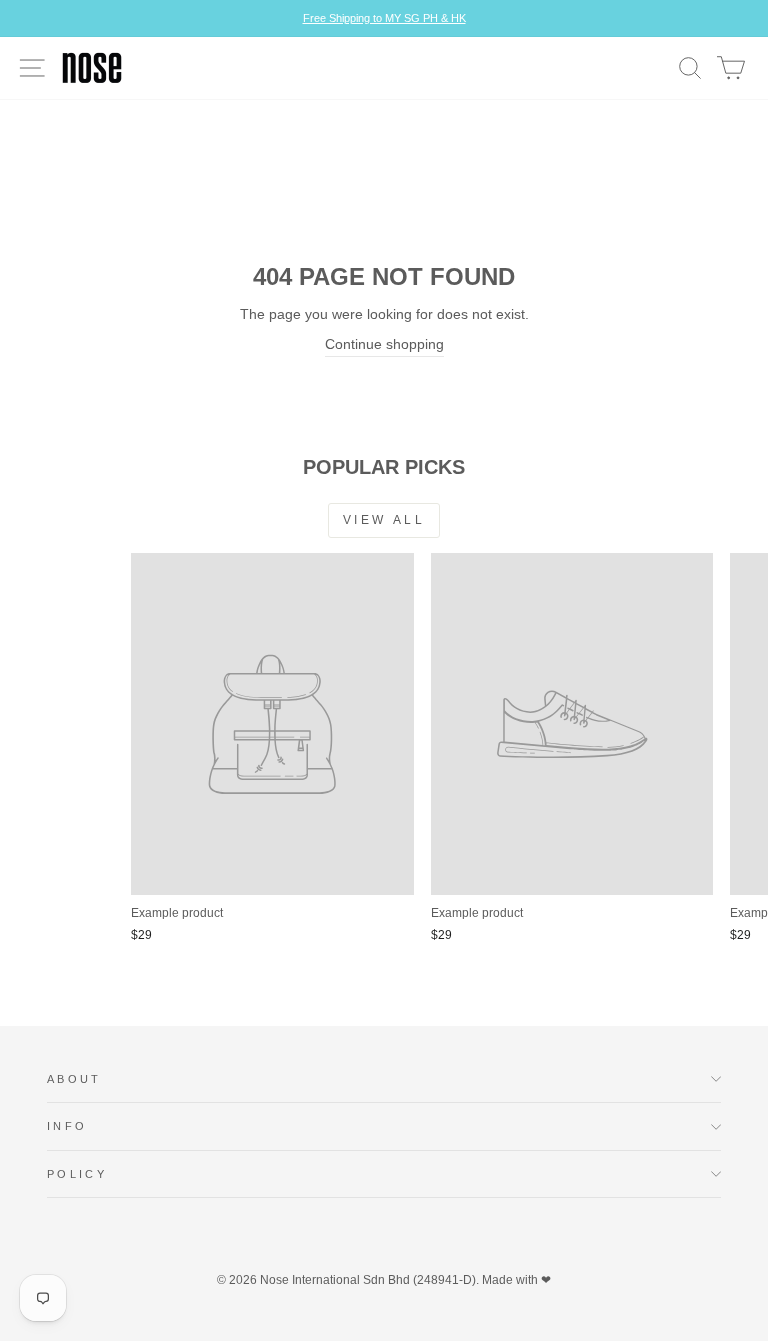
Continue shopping (384, 344)
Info (67, 1126)
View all (384, 520)
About (74, 1079)
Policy (77, 1174)
